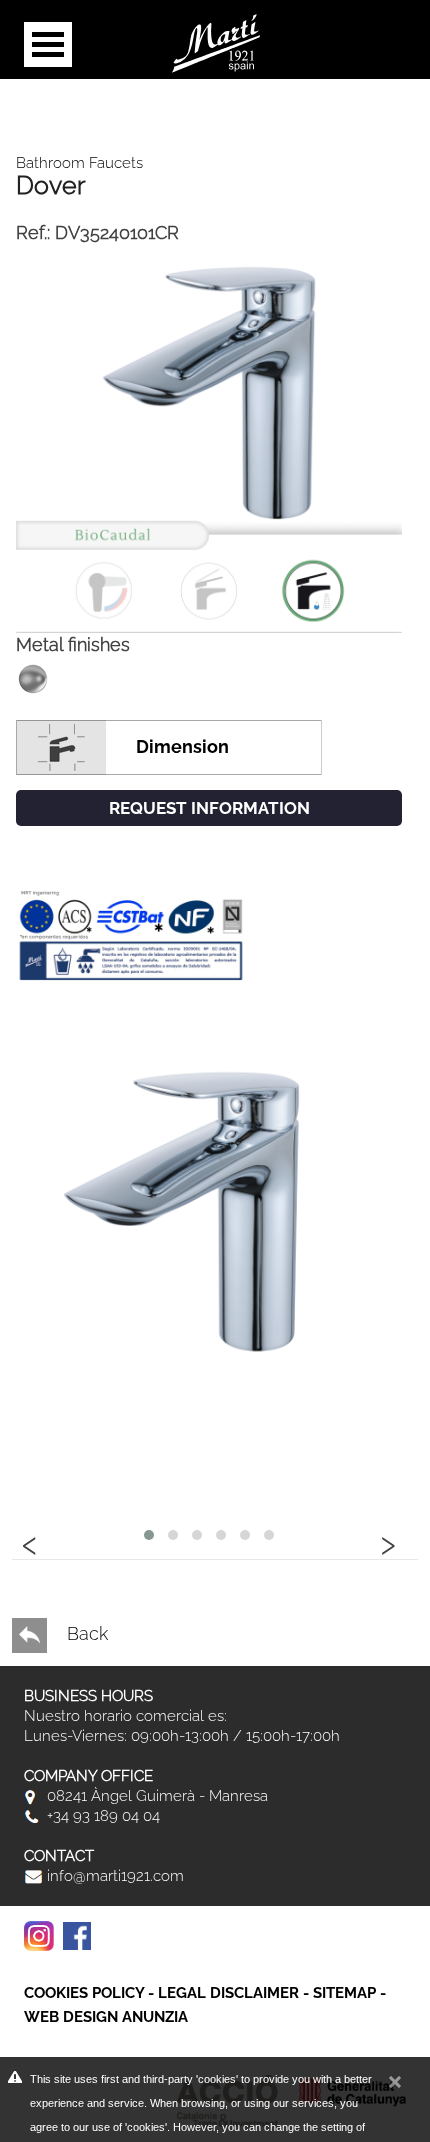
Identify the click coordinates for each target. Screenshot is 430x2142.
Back (85, 1633)
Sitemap (344, 1993)
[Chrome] (209, 438)
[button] (149, 1535)
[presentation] (30, 1542)
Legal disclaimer (228, 1993)
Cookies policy (84, 1993)
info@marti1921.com (113, 1876)
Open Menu (48, 44)
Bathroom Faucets (79, 163)
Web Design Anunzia (106, 2017)
